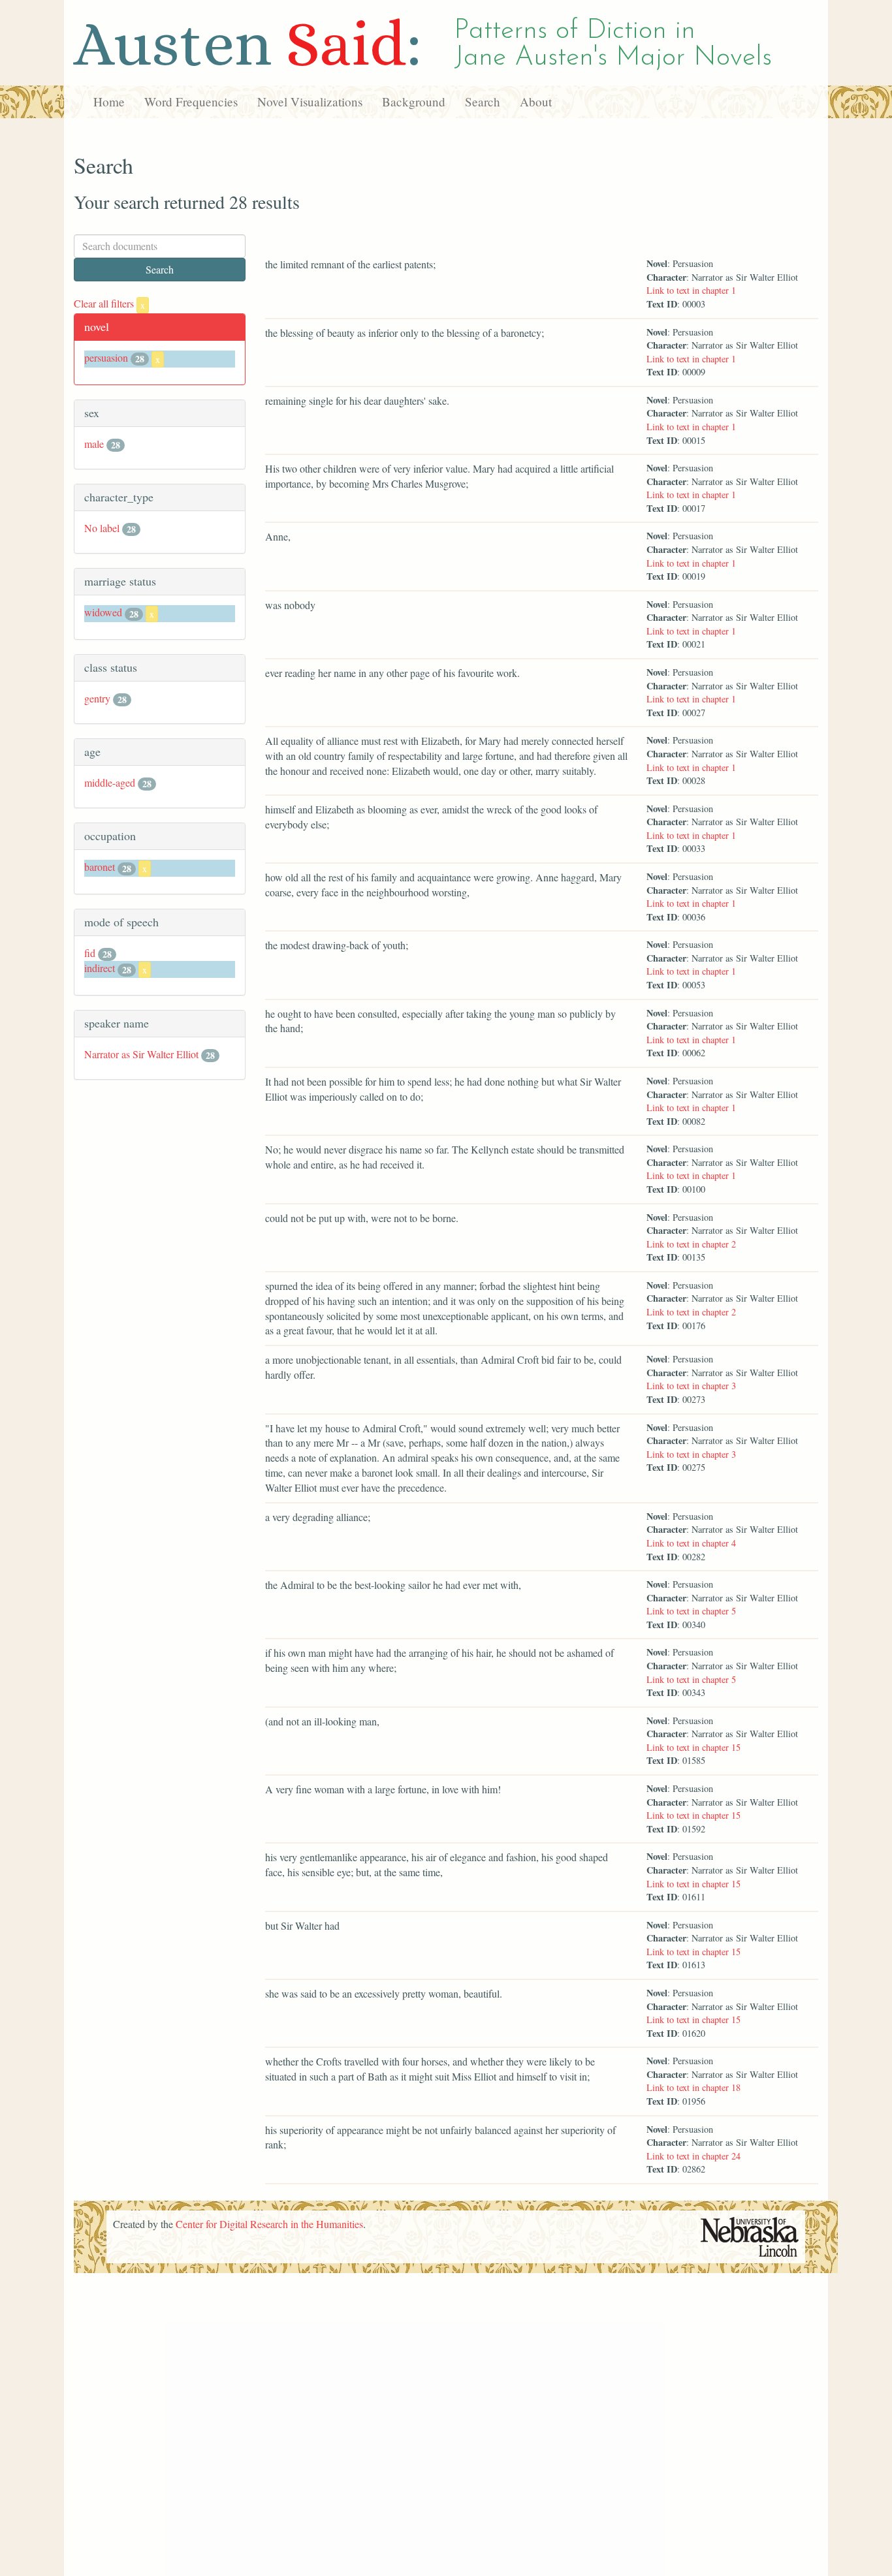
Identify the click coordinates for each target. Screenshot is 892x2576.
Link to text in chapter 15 (693, 1747)
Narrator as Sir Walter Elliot (141, 1054)
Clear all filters (109, 303)
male (94, 444)
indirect (100, 968)
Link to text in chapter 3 (691, 1386)
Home (109, 102)
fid (90, 953)
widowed (103, 612)
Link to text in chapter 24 (693, 2156)
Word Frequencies (191, 102)
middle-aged (110, 782)
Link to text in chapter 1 (691, 290)
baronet (100, 867)
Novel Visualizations (310, 102)
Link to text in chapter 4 (691, 1543)
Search (483, 102)
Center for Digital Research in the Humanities (269, 2224)
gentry (97, 698)
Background (414, 102)
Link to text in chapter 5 (691, 1611)
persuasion (106, 357)
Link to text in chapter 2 (691, 1244)
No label (102, 528)
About (536, 102)
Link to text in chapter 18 (693, 2087)
